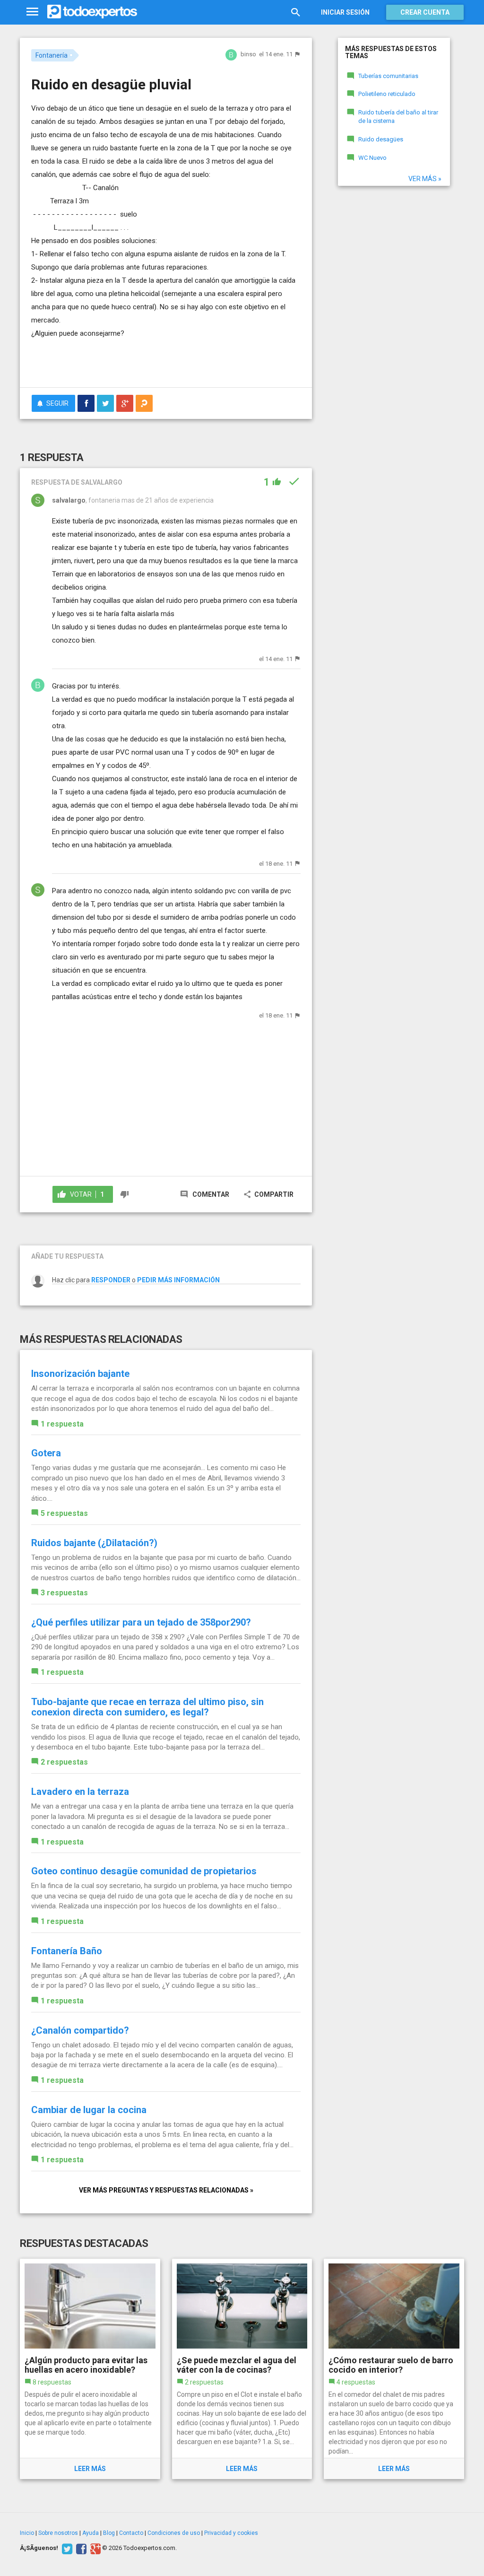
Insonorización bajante (80, 1374)
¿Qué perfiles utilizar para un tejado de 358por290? (141, 1622)
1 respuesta (62, 1424)
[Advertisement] (142, 361)
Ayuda (91, 2533)
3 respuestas (64, 1593)
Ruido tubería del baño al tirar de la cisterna (398, 117)
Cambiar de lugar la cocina (89, 2110)
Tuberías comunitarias (388, 76)
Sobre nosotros (58, 2533)
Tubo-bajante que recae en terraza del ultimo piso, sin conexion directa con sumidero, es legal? (147, 1707)
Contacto (131, 2533)
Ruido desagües (381, 139)
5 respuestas (64, 1513)
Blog (109, 2533)
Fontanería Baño (67, 1951)
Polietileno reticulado (387, 94)
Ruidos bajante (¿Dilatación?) (94, 1543)
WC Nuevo (372, 158)
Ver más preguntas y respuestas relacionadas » (166, 2190)
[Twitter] (66, 2548)
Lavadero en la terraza (80, 1792)
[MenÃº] (32, 12)
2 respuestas (64, 1762)
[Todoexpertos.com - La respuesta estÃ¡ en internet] (92, 12)
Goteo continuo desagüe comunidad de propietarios (144, 1871)
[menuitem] (86, 403)
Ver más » (425, 179)
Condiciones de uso (174, 2533)
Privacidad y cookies (231, 2533)
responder (111, 1280)
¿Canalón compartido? (80, 2030)
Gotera (46, 1453)
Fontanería (52, 55)
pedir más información (178, 1280)
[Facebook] (80, 2548)
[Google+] (94, 2548)
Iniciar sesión (345, 12)
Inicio (27, 2533)
